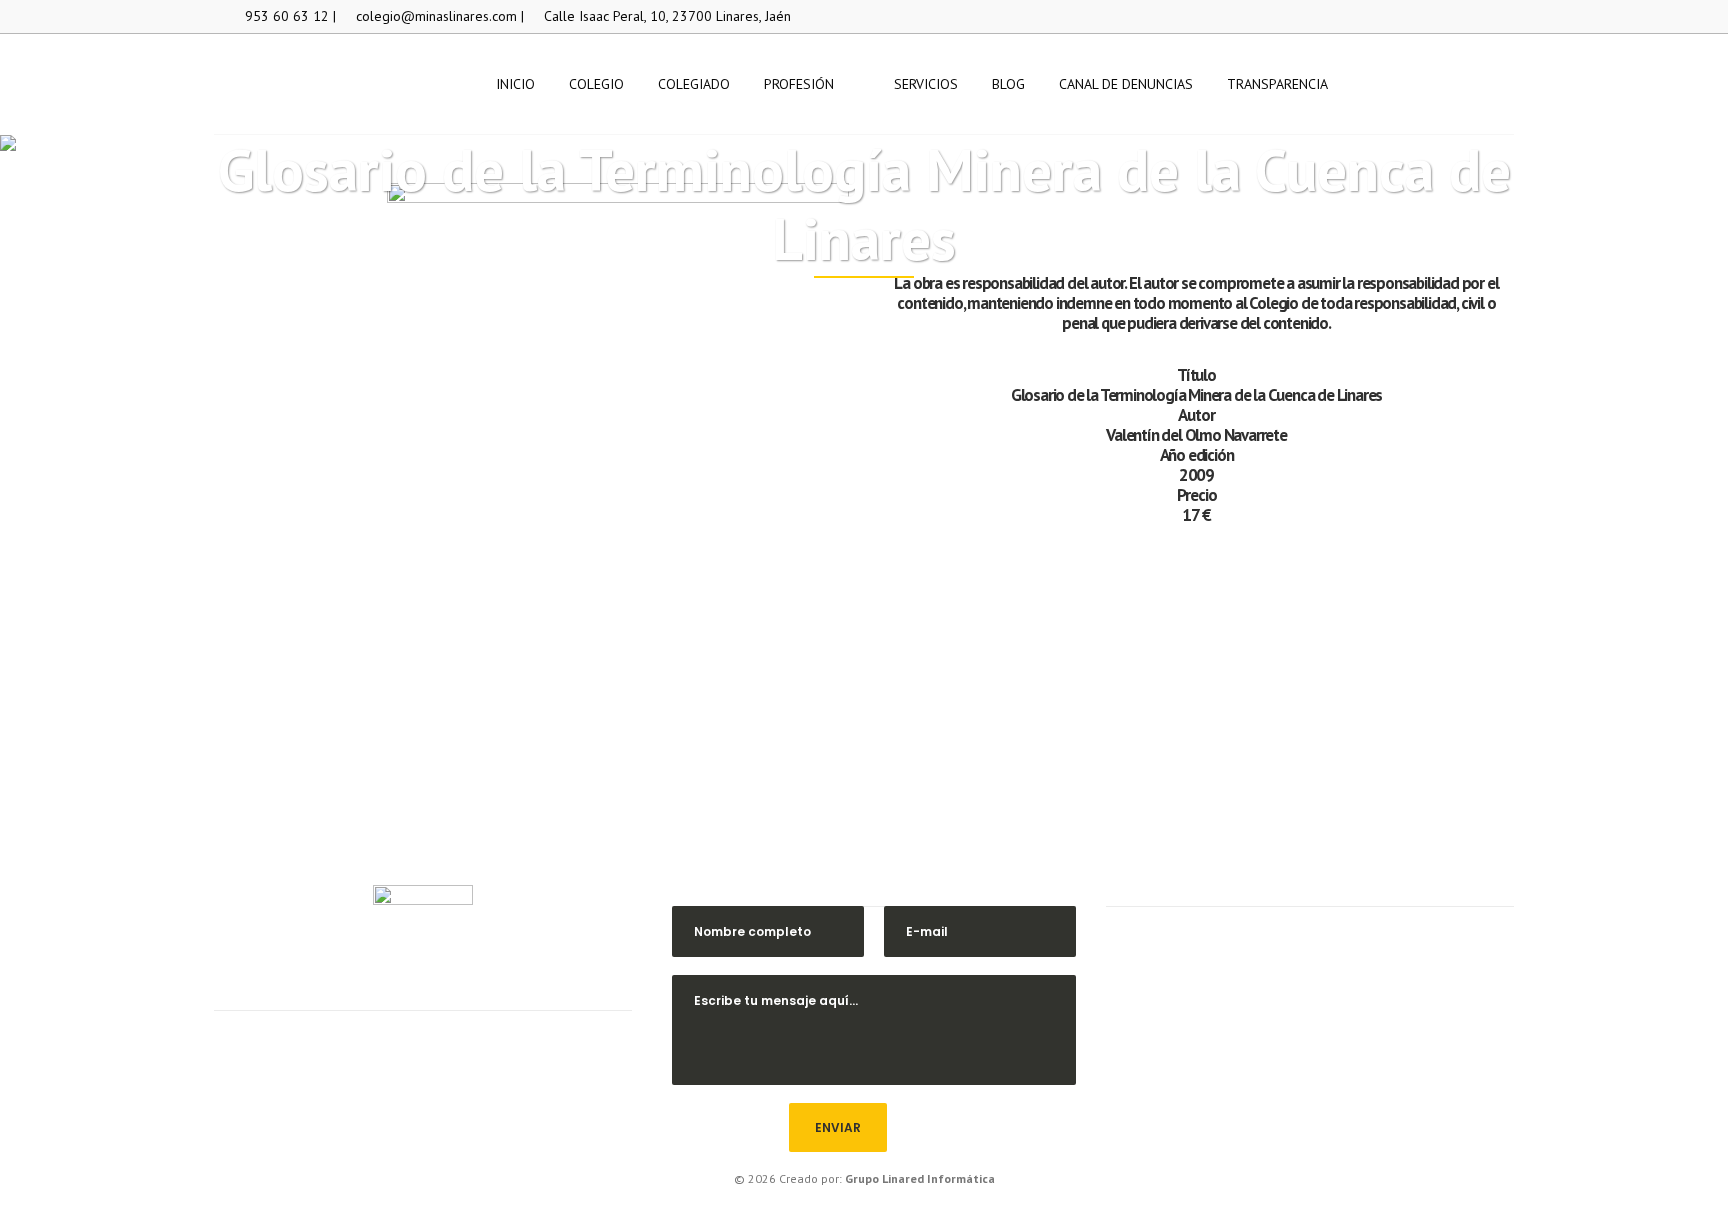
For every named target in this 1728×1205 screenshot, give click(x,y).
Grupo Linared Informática (920, 1178)
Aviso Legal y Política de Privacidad (1309, 1060)
